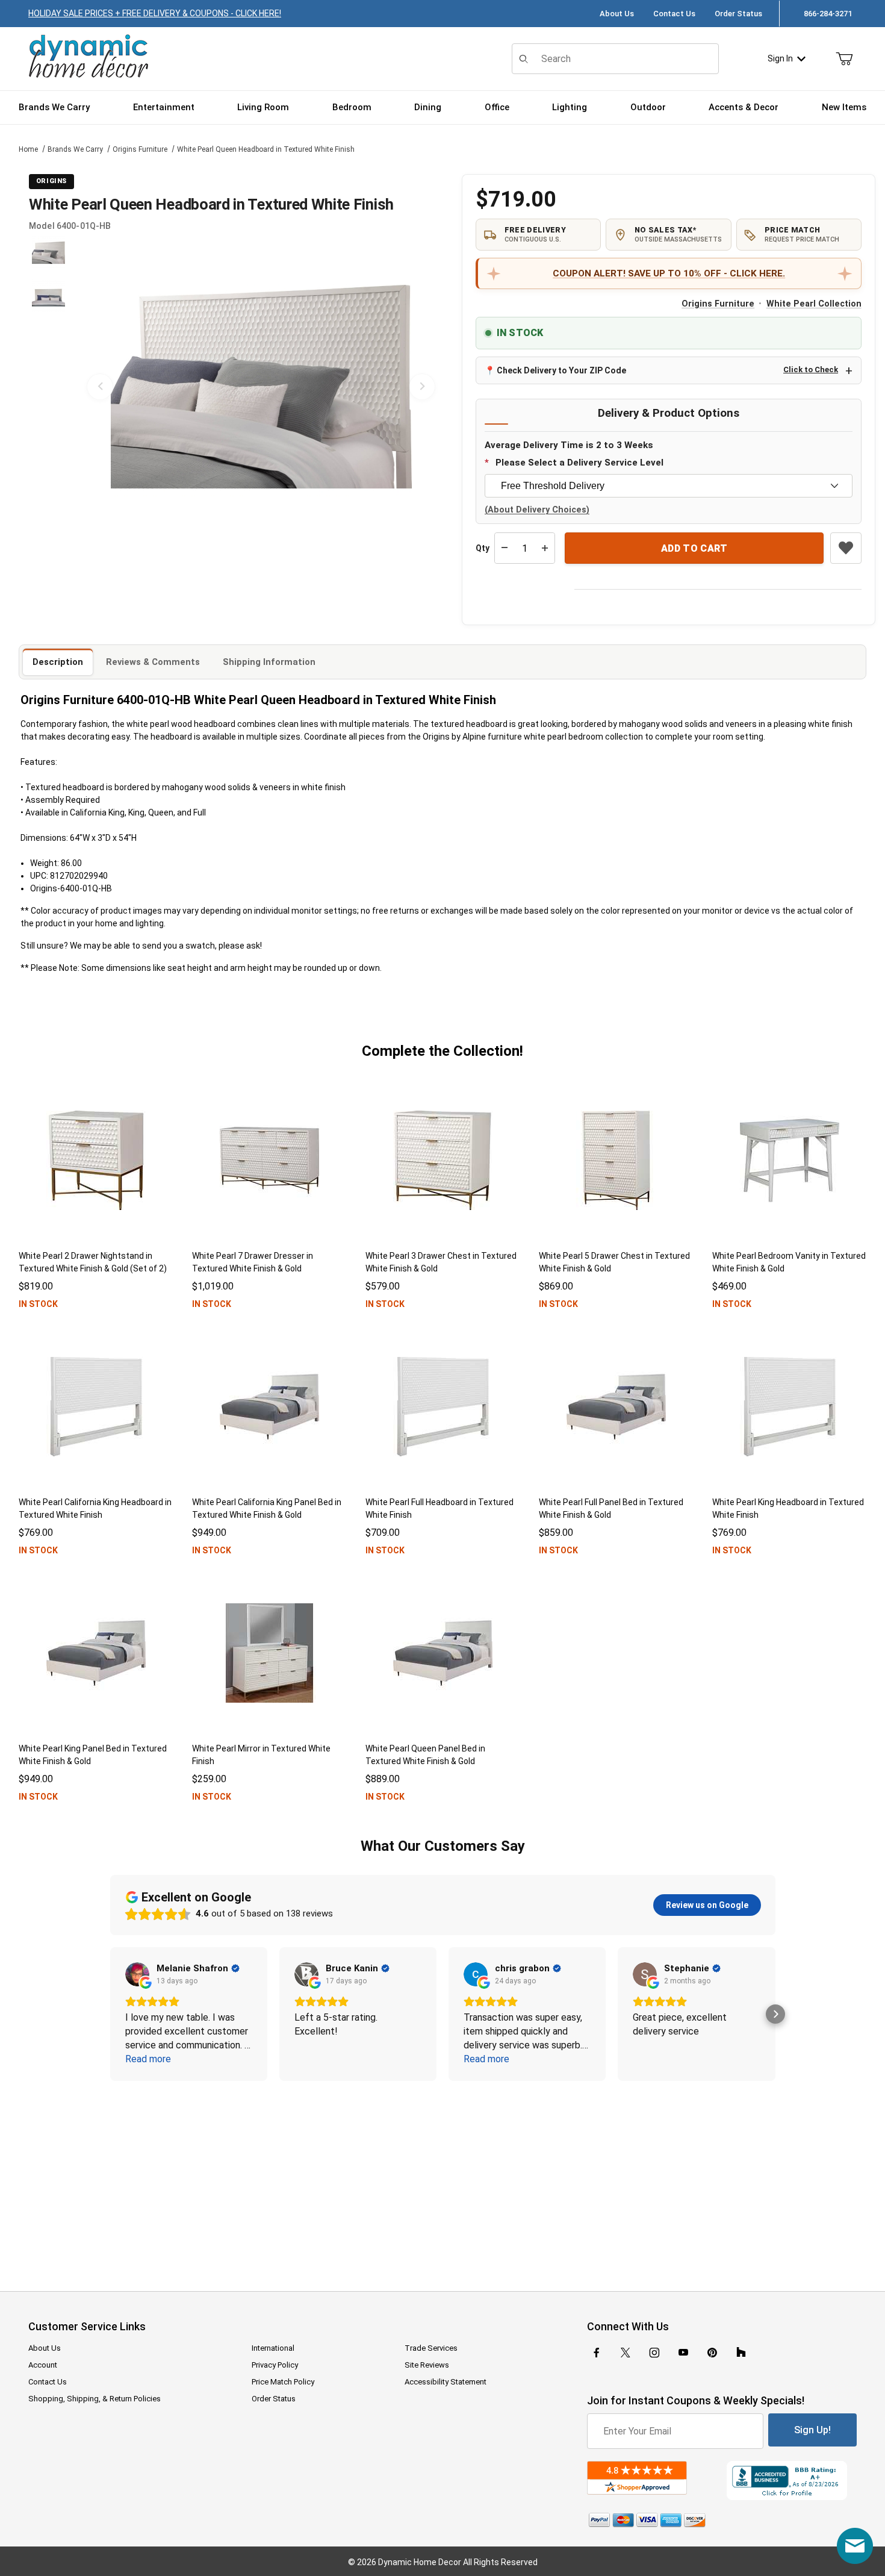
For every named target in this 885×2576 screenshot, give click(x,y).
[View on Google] (137, 1974)
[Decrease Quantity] (505, 548)
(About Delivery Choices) (537, 510)
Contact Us (674, 14)
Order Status (738, 14)
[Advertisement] (442, 2178)
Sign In (780, 58)
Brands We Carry (75, 149)
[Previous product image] (100, 387)
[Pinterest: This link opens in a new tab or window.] (712, 2353)
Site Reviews (427, 2365)
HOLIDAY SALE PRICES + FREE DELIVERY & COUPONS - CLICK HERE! (155, 13)
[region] (48, 387)
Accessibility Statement (446, 2382)
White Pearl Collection (814, 304)
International (273, 2348)
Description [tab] (58, 662)
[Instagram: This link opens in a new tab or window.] (654, 2353)
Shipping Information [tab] (269, 662)
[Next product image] (422, 387)
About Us (617, 14)
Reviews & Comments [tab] (153, 662)
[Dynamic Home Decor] (88, 57)
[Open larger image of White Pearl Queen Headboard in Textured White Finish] (261, 387)
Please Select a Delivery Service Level (579, 463)
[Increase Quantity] (545, 548)
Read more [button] (148, 2059)
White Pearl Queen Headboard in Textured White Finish (266, 149)
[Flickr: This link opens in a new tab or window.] (741, 2353)
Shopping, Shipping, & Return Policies (95, 2399)
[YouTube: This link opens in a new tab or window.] (683, 2353)
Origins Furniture (140, 149)
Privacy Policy (275, 2365)
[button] (48, 253)
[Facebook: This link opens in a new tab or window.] (597, 2353)
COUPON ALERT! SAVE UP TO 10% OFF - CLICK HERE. (669, 273)
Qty (483, 548)
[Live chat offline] (855, 2546)
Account (43, 2365)
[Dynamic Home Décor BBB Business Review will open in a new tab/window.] (792, 2481)
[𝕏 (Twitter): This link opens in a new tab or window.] (626, 2353)
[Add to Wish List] (846, 548)
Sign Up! (812, 2430)
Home (28, 149)
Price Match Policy (283, 2382)
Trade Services (431, 2348)
